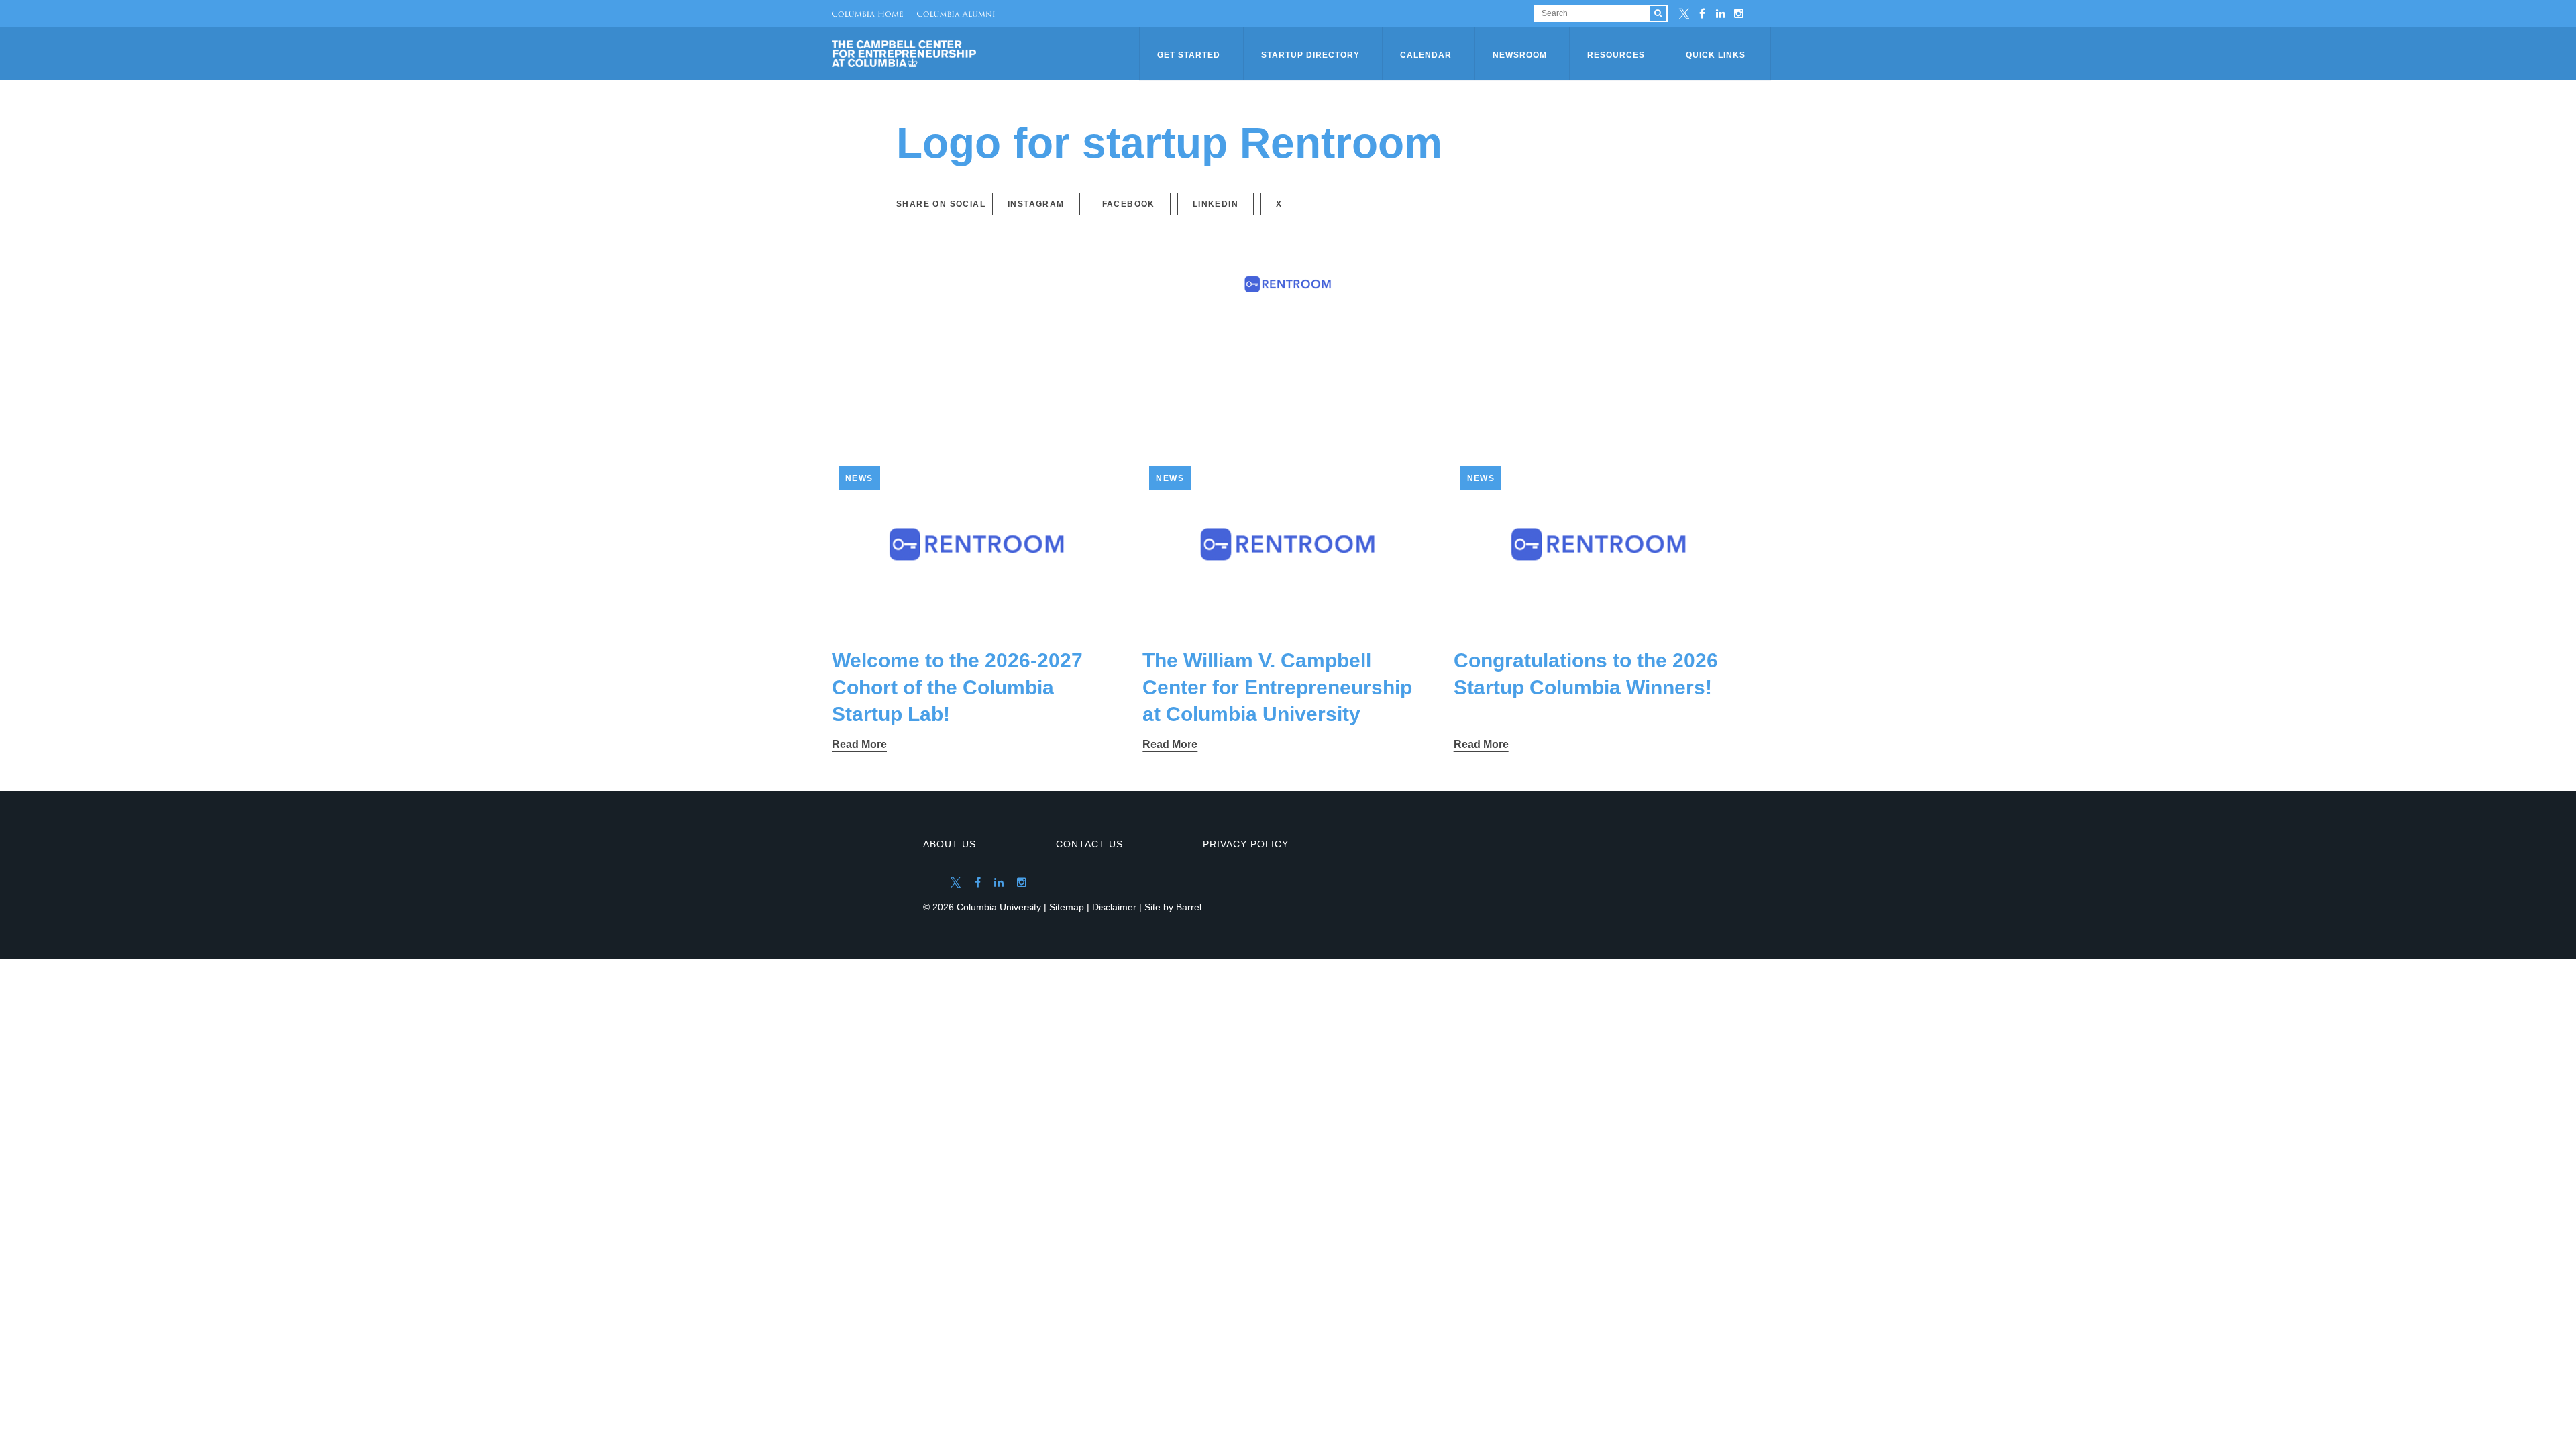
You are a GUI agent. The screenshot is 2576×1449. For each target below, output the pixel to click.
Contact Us (1089, 844)
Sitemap (1067, 907)
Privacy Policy (1246, 844)
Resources (1616, 55)
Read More (859, 744)
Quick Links (1716, 55)
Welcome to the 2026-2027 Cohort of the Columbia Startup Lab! (957, 687)
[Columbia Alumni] (952, 13)
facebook (1129, 204)
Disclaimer (1114, 907)
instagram (1036, 204)
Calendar (1426, 55)
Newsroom (1520, 55)
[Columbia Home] (867, 13)
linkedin (1216, 204)
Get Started (1189, 55)
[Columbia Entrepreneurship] (987, 54)
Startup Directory (1310, 55)
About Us (950, 844)
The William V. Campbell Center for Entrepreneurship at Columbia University (1277, 687)
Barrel (1189, 907)
